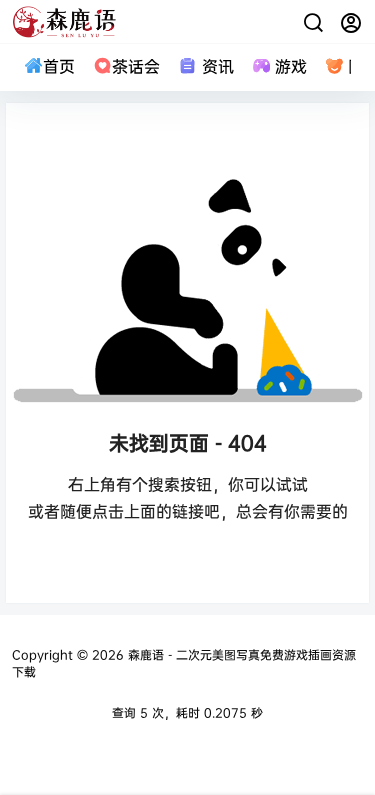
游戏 (291, 66)
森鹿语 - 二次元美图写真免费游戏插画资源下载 (184, 663)
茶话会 (136, 66)
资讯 (217, 66)
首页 (59, 66)
